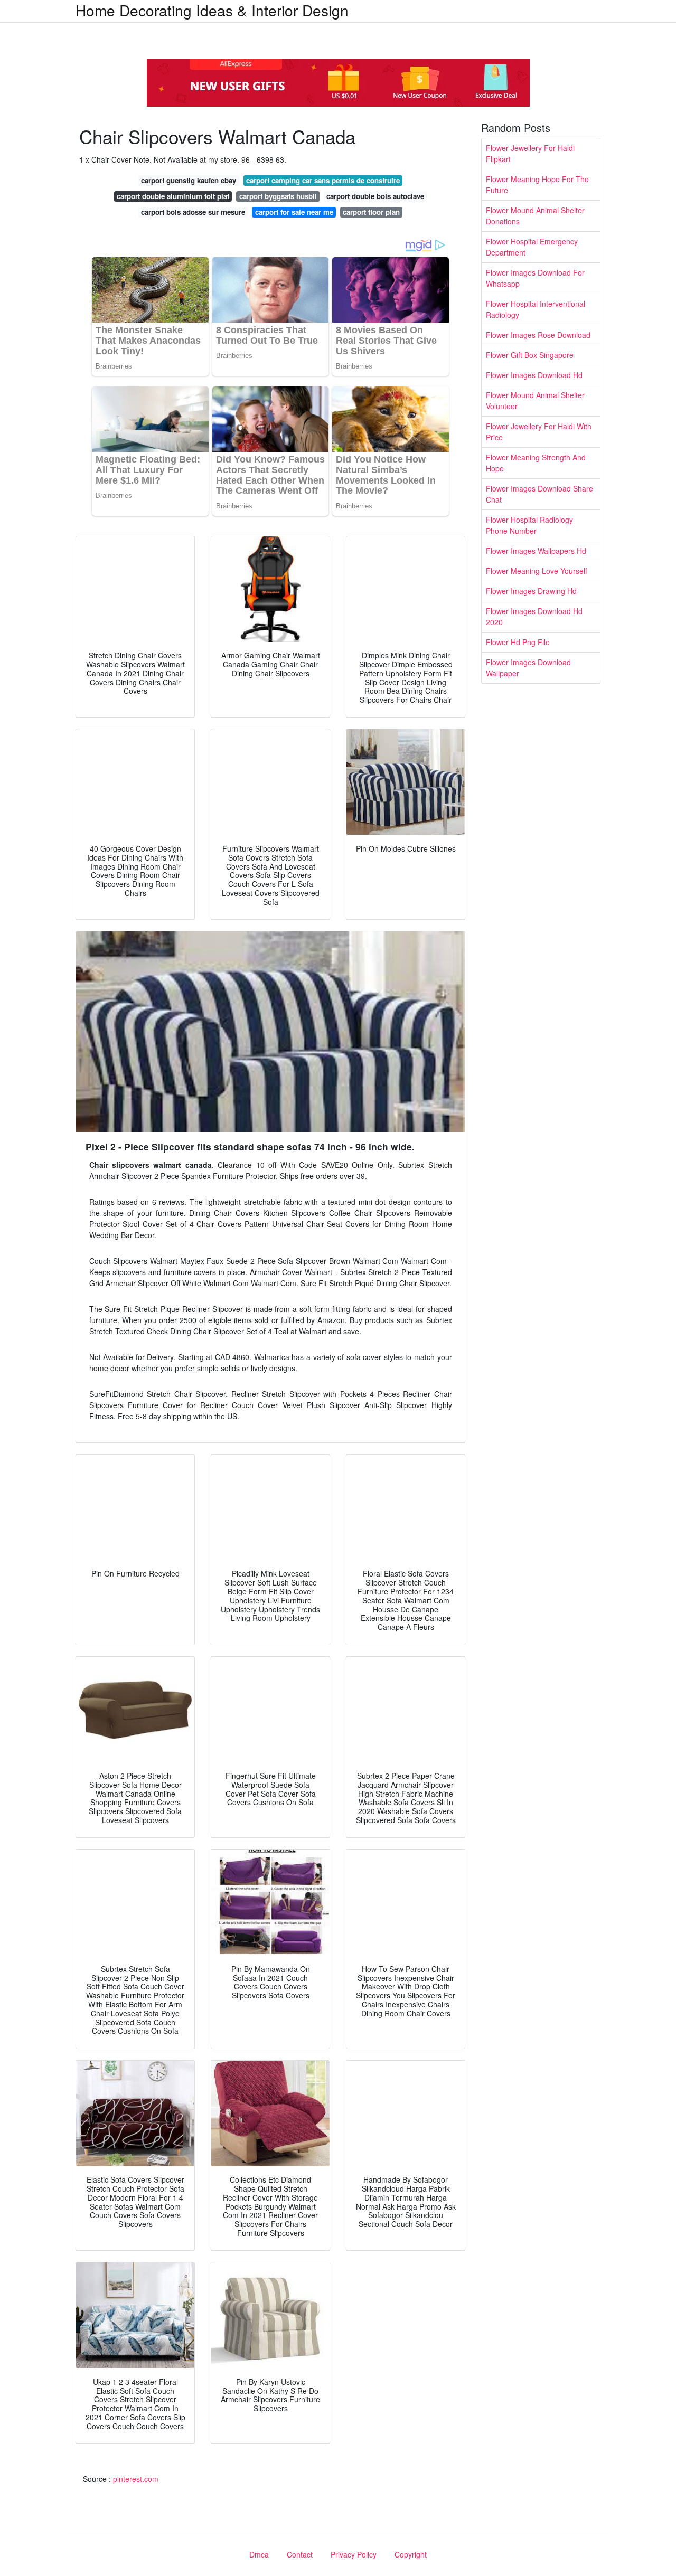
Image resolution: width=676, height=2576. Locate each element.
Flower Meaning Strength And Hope (536, 463)
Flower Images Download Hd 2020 (534, 616)
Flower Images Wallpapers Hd (536, 551)
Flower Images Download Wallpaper (528, 668)
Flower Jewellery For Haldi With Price (539, 432)
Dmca (259, 2554)
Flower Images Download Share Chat (539, 494)
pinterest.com (136, 2479)
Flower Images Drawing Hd (531, 591)
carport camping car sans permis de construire (323, 180)
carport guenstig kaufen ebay (189, 180)
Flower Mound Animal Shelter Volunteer (535, 400)
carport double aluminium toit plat (173, 196)
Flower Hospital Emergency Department (532, 247)
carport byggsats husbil (278, 196)
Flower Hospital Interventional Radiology (536, 309)
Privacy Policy (354, 2554)
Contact (300, 2554)
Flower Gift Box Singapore (530, 355)
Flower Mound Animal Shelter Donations (535, 216)
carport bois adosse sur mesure (193, 212)
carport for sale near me (294, 212)
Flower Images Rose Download (538, 335)
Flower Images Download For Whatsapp (535, 278)
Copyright (411, 2554)
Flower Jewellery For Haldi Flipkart (530, 153)
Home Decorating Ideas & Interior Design (212, 10)
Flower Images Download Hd (534, 375)
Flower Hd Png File (518, 642)
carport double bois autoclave (375, 196)
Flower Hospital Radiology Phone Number (529, 525)
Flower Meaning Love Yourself (537, 571)
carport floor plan (371, 212)
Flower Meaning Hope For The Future (537, 185)
